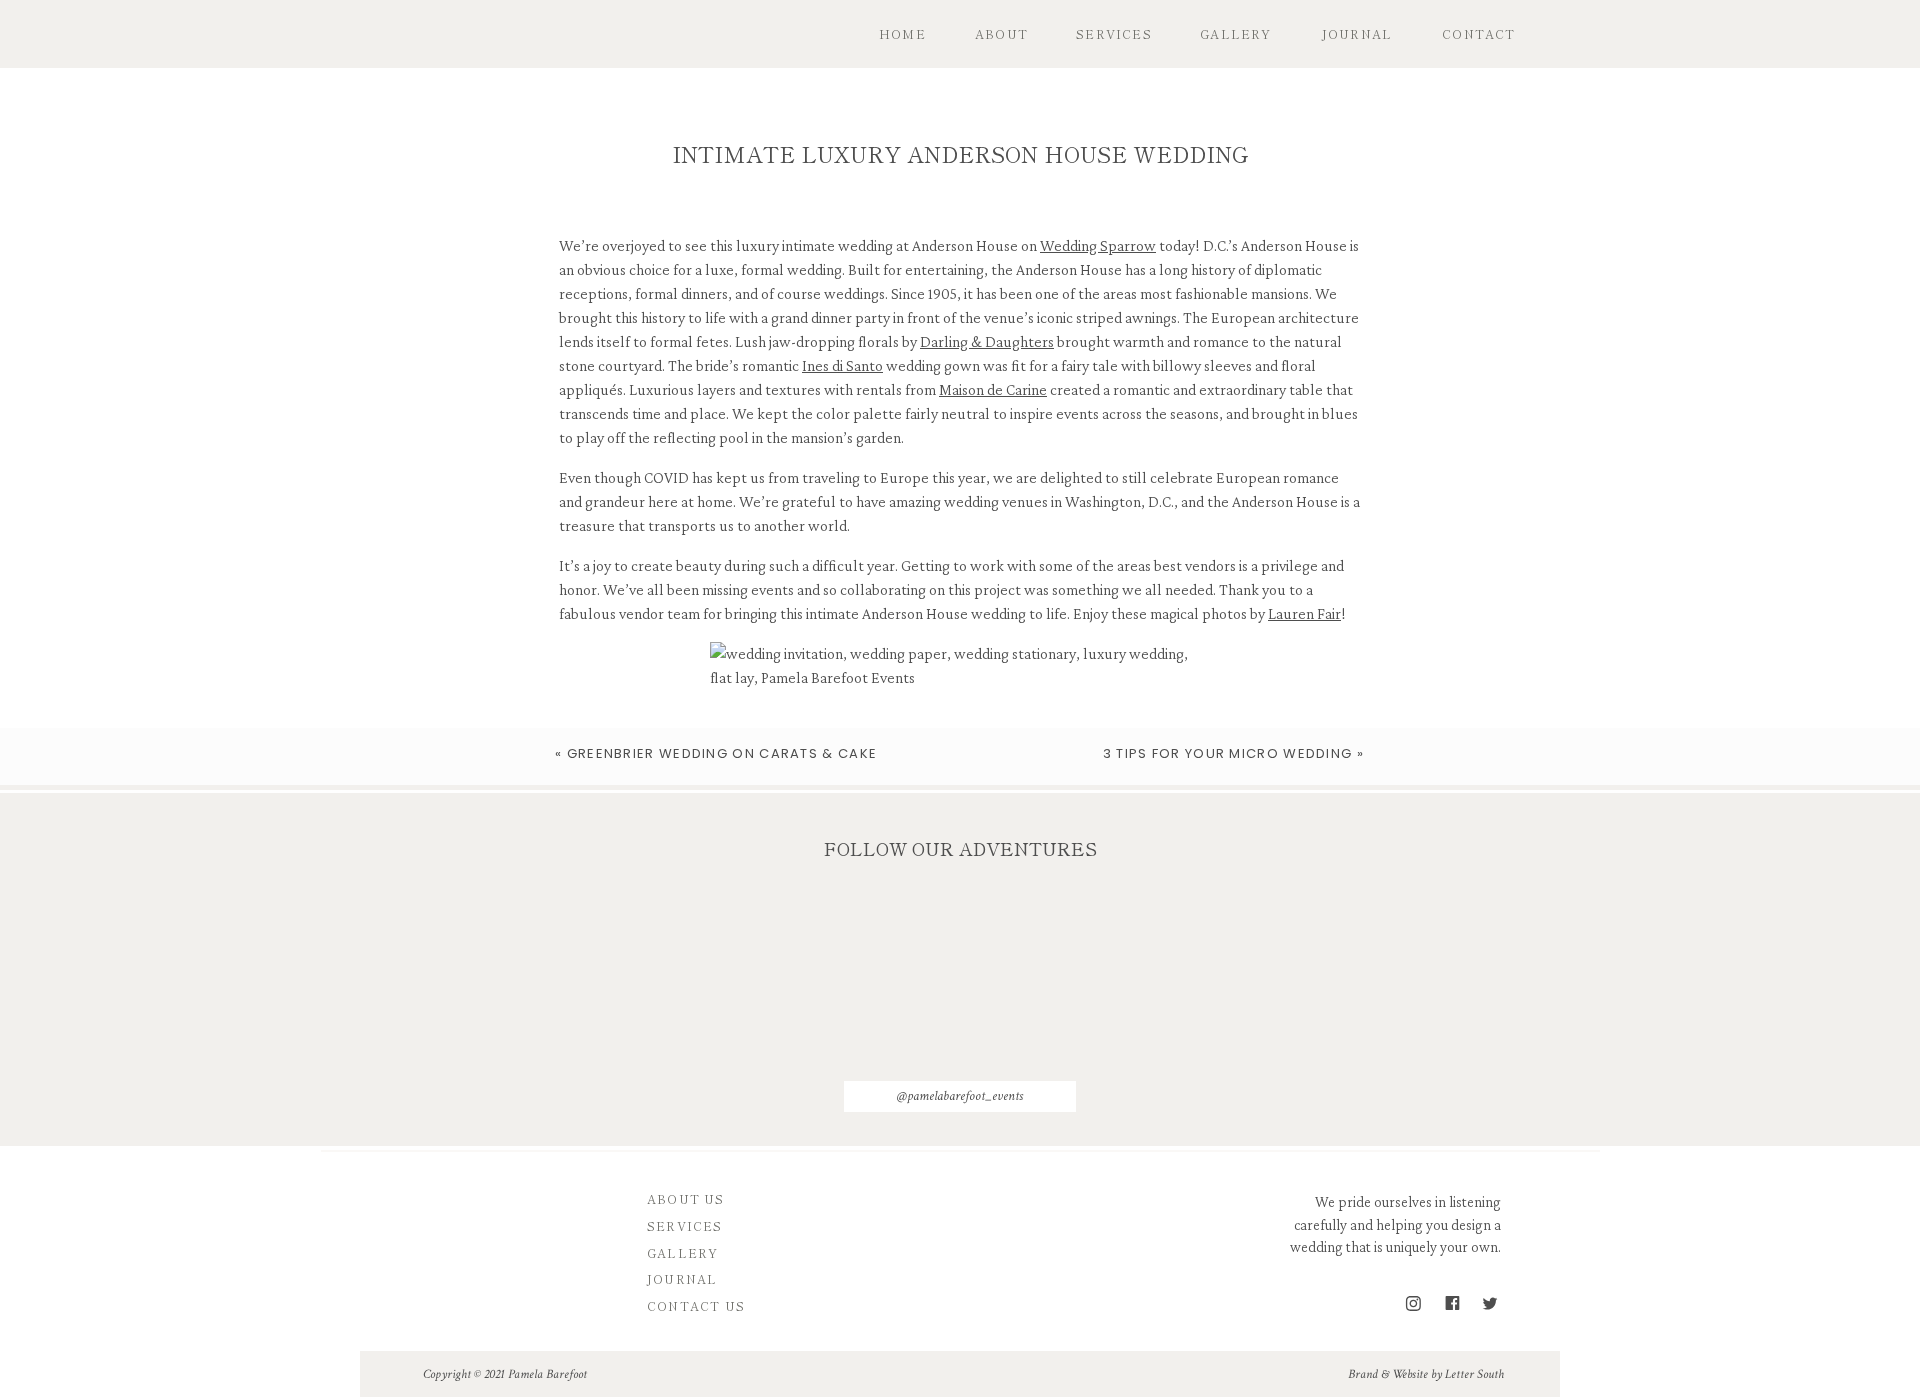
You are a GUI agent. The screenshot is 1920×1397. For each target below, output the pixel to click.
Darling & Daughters (987, 341)
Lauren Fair (1304, 613)
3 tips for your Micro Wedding (1228, 753)
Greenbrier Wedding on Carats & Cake (722, 753)
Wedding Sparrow (1098, 245)
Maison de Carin (989, 389)
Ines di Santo (842, 365)
